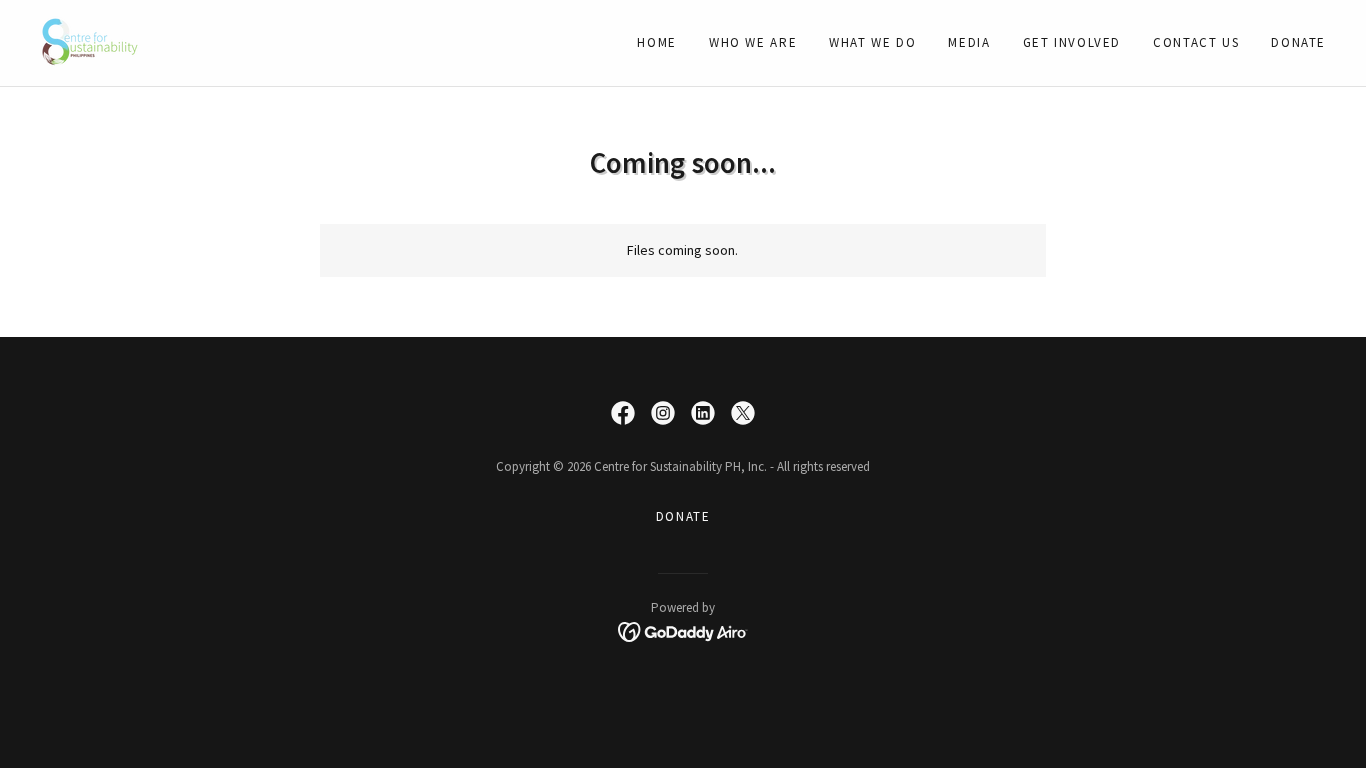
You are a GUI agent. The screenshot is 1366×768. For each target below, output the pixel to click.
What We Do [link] (872, 42)
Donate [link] (1298, 42)
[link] (90, 41)
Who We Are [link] (753, 42)
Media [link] (969, 42)
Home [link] (657, 42)
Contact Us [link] (1196, 42)
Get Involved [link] (1072, 42)
